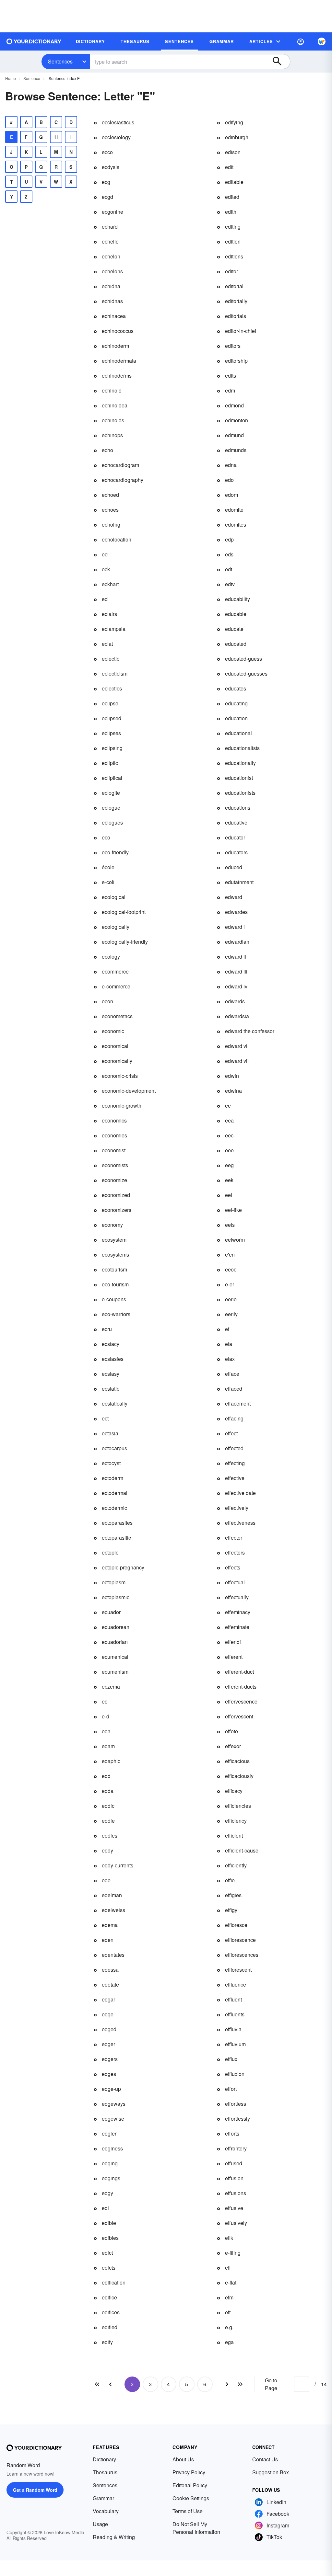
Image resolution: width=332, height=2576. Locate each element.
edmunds (236, 450)
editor (231, 271)
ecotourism (114, 1269)
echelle (110, 241)
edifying (234, 122)
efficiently (236, 1865)
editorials (236, 316)
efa (229, 1344)
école (108, 867)
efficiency (236, 1821)
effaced (234, 1389)
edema (110, 1925)
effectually (237, 1597)
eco (106, 837)
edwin (232, 1076)
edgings (111, 2178)
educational (238, 733)
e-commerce (116, 986)
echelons (112, 271)
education (236, 718)
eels (230, 1225)
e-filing (233, 2253)
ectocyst (111, 1463)
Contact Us (265, 2459)
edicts (109, 2268)
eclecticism (115, 673)
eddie (108, 1821)
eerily (231, 1314)
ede (106, 1880)
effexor (233, 1746)
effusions (236, 2193)
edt (229, 569)
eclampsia (114, 629)
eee (229, 1150)
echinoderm (115, 346)
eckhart (110, 584)
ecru (107, 1329)
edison (233, 152)
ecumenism (115, 1672)
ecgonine (113, 212)
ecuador (111, 1612)
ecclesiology (116, 137)
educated (236, 644)
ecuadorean (116, 1627)
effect (231, 1433)
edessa (110, 1970)
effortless (236, 2104)
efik (229, 2238)
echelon (111, 256)
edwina (233, 1091)
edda (108, 1791)
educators (236, 852)
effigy (231, 1910)
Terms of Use (188, 2511)
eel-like (233, 1210)
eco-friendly (115, 852)
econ (107, 1001)
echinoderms (117, 376)
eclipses (111, 733)
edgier (109, 2133)
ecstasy (111, 1374)
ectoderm (113, 1478)
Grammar (103, 2498)
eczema (111, 1687)
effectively (237, 1508)
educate (234, 629)
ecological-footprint (124, 912)
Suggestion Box (271, 2472)
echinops (112, 435)
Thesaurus (105, 2472)
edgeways (114, 2104)
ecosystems (115, 1254)
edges (109, 2074)
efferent (234, 1657)
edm (230, 390)
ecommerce (115, 971)
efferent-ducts (241, 1687)
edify (107, 2342)
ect (105, 1418)
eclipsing (112, 748)
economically (117, 1061)
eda (106, 1731)
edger (108, 2044)
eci (105, 554)
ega (229, 2342)
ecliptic (110, 763)
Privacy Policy (189, 2472)
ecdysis (111, 167)
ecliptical (112, 778)
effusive (234, 2208)
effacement (238, 1403)
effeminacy (238, 1612)
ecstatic (111, 1389)
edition (233, 241)
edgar (108, 1999)
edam (108, 1746)
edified (110, 2327)
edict (107, 2253)
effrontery (236, 2148)
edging (110, 2163)
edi (105, 2208)
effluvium (235, 2044)
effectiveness (240, 1523)
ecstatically (115, 1403)
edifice (109, 2297)
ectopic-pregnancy (123, 1567)
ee (228, 1106)
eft (228, 2312)
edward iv (236, 986)
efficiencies (238, 1806)
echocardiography (123, 480)
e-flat (231, 2282)
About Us (183, 2459)
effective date (240, 1493)
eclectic (111, 659)
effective (235, 1478)
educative (236, 822)
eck (106, 569)
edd (106, 1776)
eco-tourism (115, 1284)
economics (114, 1120)
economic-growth (122, 1106)
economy (112, 1225)
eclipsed (112, 718)
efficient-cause (242, 1850)
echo (107, 450)
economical (115, 1046)
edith (231, 212)
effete (231, 1731)
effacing (234, 1418)
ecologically (116, 927)
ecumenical (115, 1657)
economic (113, 1031)
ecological (114, 897)
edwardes (236, 912)
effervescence (241, 1701)
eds (229, 554)
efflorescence (240, 1940)
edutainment (239, 882)
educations (238, 808)
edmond (234, 405)
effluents (235, 2014)
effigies (233, 1895)
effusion (234, 2178)
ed (105, 1701)
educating (236, 703)
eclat (107, 644)
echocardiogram (120, 465)
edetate (110, 1984)
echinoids (113, 420)
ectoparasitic (116, 1538)
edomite (234, 510)
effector (234, 1538)
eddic (108, 1806)
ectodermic (114, 1508)
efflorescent (238, 1970)
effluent (233, 1999)
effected (234, 1448)
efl (228, 2268)
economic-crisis (120, 1076)
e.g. (229, 2327)
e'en (230, 1254)
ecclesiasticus (118, 122)
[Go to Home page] (34, 41)
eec (229, 1135)
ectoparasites (117, 1523)
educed (234, 867)
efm (229, 2297)
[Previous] (110, 2384)
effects (233, 1567)
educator (235, 837)
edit (229, 167)
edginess (112, 2148)
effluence (236, 1984)
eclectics (112, 688)
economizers (117, 1210)
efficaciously (239, 1776)
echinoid (112, 390)
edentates (113, 1955)
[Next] (227, 2384)
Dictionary (104, 2459)
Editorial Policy (190, 2485)
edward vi (236, 1046)
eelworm (235, 1240)
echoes (110, 510)
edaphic (111, 1761)
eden (108, 1940)
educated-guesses (246, 673)
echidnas (112, 301)
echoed (110, 495)
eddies (110, 1835)
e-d (106, 1716)
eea (229, 1120)
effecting (235, 1463)
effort (231, 2089)
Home (11, 78)
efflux (231, 2059)
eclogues (112, 822)
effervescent (239, 1716)
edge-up (111, 2089)
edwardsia (237, 1016)
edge (108, 2014)
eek (229, 1180)
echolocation (117, 539)
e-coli (108, 882)
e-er (230, 1284)
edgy (107, 2193)
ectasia (110, 1433)
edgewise (113, 2119)
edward (234, 897)
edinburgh (237, 137)
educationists (240, 793)
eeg (229, 1165)
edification (114, 2282)
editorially (236, 301)
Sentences (60, 61)
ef (227, 1329)
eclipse (110, 703)
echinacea (114, 316)
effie (230, 1880)
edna (231, 465)
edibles (110, 2238)
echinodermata (119, 361)
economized (116, 1195)
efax (230, 1359)
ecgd (107, 197)
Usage (100, 2524)
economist (114, 1150)
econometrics (117, 1016)
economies (114, 1135)
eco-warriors (116, 1314)
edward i (235, 927)
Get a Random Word (35, 2490)
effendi (233, 1642)
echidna (111, 286)
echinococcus (118, 331)
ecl (105, 599)
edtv (230, 584)
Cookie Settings (191, 2498)
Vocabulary (106, 2511)
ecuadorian (115, 1642)
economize (114, 1180)
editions (234, 256)
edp (229, 539)
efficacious (237, 1761)
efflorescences (242, 1955)
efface (232, 1374)
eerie (231, 1299)
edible (109, 2223)
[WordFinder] (322, 41)
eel (229, 1195)
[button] (301, 41)
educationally (240, 763)
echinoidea (115, 405)
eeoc (231, 1269)
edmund (234, 435)
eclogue (111, 808)
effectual (235, 1582)
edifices (111, 2312)
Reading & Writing (114, 2537)
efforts (232, 2133)
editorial (234, 286)
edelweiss (113, 1910)
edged (109, 2029)
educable (236, 614)
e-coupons (114, 1299)
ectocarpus (114, 1448)
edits (231, 376)
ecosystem (114, 1240)
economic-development (129, 1091)
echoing (111, 524)
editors (233, 346)
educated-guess (243, 659)
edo (229, 480)
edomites (236, 524)
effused (234, 2163)
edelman (112, 1895)
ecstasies (113, 1359)
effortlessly (237, 2119)
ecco (107, 152)
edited (232, 197)
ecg (106, 182)
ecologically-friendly (125, 942)
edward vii (237, 1061)
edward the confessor (250, 1031)
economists (115, 1165)
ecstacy (111, 1344)
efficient (234, 1835)
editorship (236, 361)
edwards (235, 1001)
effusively (236, 2223)
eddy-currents (118, 1865)
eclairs (109, 614)
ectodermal (115, 1493)
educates (236, 688)
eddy (107, 1850)
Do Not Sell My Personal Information (196, 2528)
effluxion (235, 2074)
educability (237, 599)
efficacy (234, 1791)
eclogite (111, 793)
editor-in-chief (241, 331)
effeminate (237, 1627)
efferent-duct (239, 1672)
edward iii (236, 971)
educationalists (242, 748)
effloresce (236, 1925)
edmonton (237, 420)
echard (110, 227)
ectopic (110, 1552)
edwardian (237, 942)
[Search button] (280, 62)
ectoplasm (114, 1582)
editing (233, 227)
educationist (239, 778)
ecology (111, 957)
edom (231, 495)
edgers (110, 2059)
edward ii (236, 957)
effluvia (233, 2029)
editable (234, 182)
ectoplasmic (116, 1597)
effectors (235, 1552)
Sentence (32, 78)
